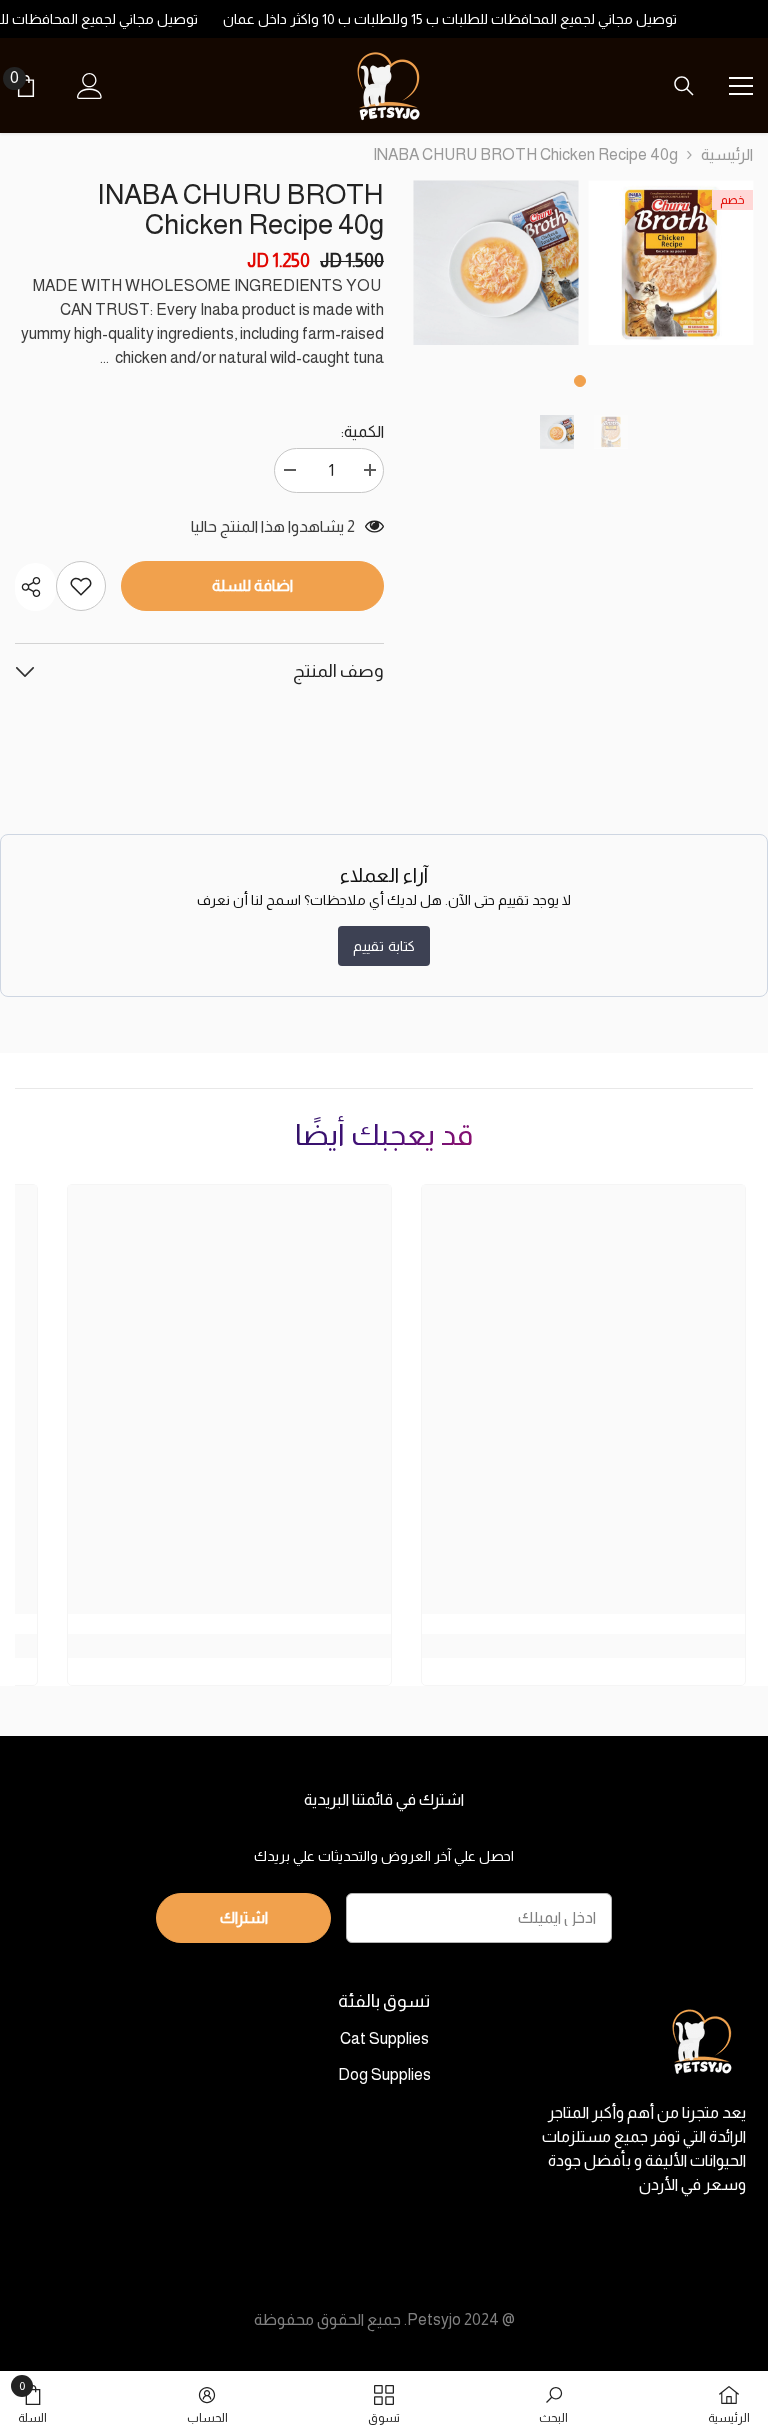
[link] (553, 2403)
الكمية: (362, 431)
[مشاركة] (35, 587)
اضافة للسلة (252, 585)
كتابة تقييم (384, 946)
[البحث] (684, 86)
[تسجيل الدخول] (90, 86)
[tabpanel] (670, 262)
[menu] (741, 86)
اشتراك (244, 1917)
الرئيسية (727, 154)
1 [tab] (580, 381)
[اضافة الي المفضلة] (81, 586)
